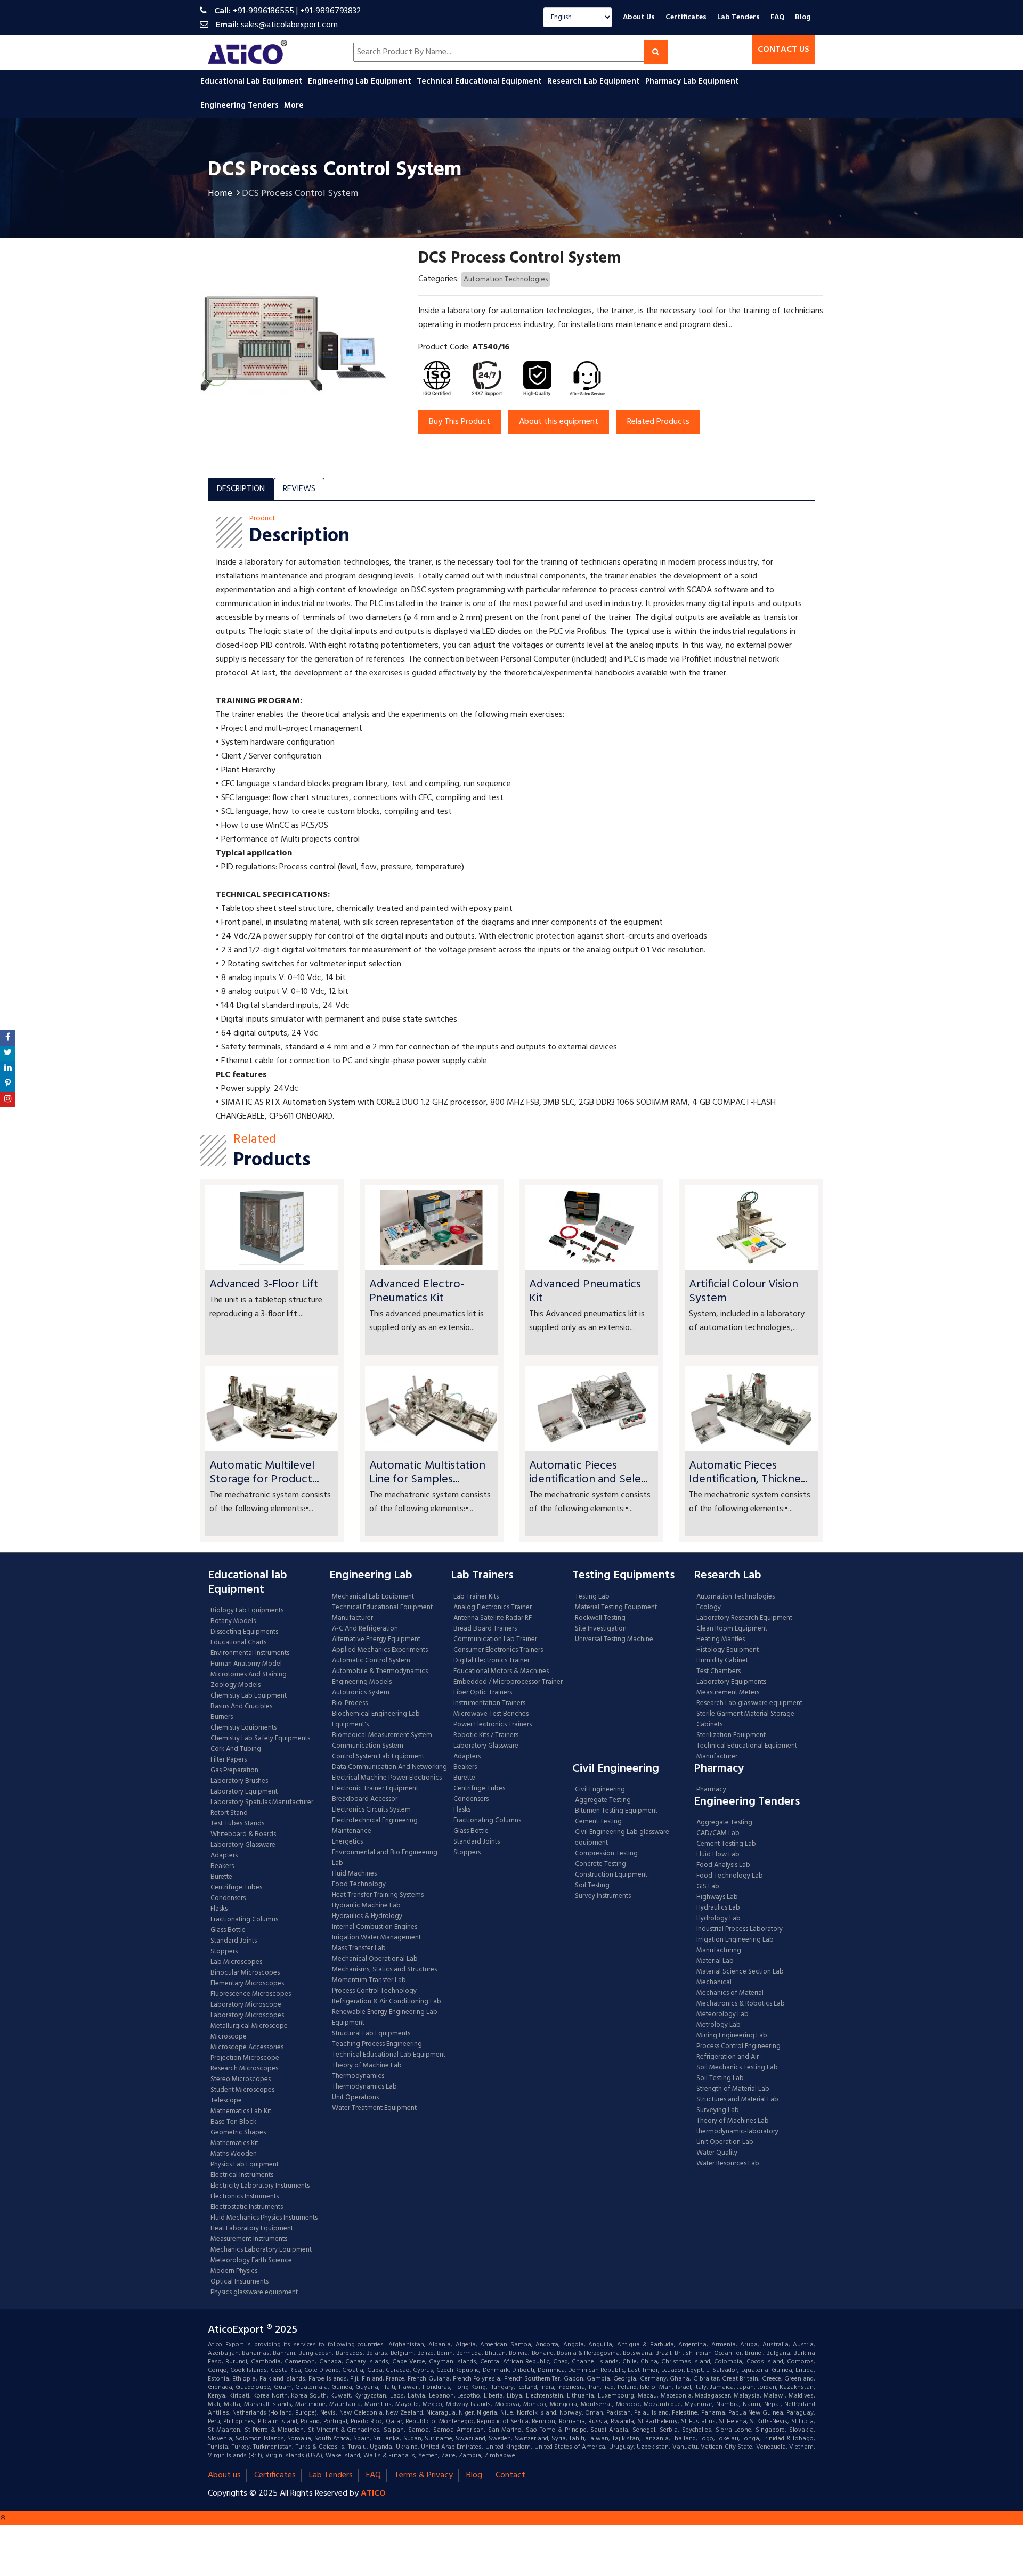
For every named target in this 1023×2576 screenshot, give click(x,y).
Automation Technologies (506, 279)
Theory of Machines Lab (733, 2121)
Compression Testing (606, 1854)
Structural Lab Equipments (371, 2034)
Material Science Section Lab (740, 1972)
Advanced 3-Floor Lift (264, 1285)
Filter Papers (229, 1760)
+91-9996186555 (263, 11)
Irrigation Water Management (376, 1938)
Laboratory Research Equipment (744, 1618)
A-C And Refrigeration (365, 1629)
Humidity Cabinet (722, 1661)
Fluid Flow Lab (718, 1855)
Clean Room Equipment (732, 1629)
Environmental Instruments (250, 1653)
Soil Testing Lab (720, 2078)
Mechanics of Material (730, 1993)
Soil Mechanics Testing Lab (737, 2068)
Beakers (222, 1866)
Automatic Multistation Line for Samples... (427, 1473)
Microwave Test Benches (491, 1714)
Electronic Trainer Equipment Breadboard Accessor (375, 1794)
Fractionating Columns (244, 1920)
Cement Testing (598, 1822)
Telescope (226, 2101)
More (294, 105)
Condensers (228, 1898)
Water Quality (717, 2153)
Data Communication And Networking (389, 1767)
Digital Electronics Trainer (492, 1661)
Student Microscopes (242, 2090)
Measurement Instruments (249, 2239)
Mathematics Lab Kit (241, 2112)
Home (220, 194)
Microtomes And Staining (249, 1675)
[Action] (8, 1038)
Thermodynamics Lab (364, 2087)
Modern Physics (234, 2271)
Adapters (224, 1856)
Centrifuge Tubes (236, 1888)
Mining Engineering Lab (732, 2036)
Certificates (686, 17)
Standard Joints (234, 1941)
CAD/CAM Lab (718, 1833)
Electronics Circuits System (371, 1810)
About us (224, 2475)
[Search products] (656, 52)
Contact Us (784, 50)
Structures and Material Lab (737, 2100)
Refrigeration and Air (728, 2057)
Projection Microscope (245, 2058)
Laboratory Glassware (243, 1845)
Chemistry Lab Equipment (249, 1696)
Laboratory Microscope (246, 2005)
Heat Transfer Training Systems (378, 1895)
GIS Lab (708, 1887)
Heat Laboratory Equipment (252, 2229)
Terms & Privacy (424, 2475)
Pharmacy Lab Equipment (693, 81)
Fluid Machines (354, 1874)
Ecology (709, 1608)
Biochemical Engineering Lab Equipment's (376, 1719)
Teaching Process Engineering (377, 2044)
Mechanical (714, 1983)
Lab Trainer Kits (476, 1597)
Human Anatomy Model (246, 1664)
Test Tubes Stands (237, 1824)
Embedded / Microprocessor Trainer (508, 1682)
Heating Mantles (721, 1640)
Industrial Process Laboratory (740, 1929)
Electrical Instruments (242, 2175)
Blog (803, 17)
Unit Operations (355, 2098)
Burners (222, 1717)
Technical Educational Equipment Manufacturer (382, 1613)
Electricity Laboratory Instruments (260, 2186)
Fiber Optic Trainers (483, 1693)
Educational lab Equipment (253, 81)
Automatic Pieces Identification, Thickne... (748, 1473)
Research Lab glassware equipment (749, 1703)
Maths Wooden (234, 2154)
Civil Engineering (600, 1790)
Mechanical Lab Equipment (373, 1597)
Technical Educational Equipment (480, 81)
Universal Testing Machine (614, 1640)
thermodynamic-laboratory (737, 2132)
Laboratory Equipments (731, 1682)
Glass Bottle (228, 1930)
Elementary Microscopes (247, 1984)
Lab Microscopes (236, 1962)
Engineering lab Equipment (361, 81)
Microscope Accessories (247, 2048)
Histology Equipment (728, 1650)
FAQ (777, 17)
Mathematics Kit (234, 2143)
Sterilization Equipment (731, 1735)
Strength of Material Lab (733, 2089)
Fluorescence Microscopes (251, 1994)
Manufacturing (719, 1951)
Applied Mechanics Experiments (380, 1650)
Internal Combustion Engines (375, 1927)
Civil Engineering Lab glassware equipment (622, 1838)
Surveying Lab (718, 2110)
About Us (639, 17)
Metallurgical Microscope (249, 2026)
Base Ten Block (233, 2122)
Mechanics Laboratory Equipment (261, 2250)
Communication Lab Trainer (495, 1640)
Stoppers (224, 1952)
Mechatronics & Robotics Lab (741, 2004)
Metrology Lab (718, 2025)
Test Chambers (718, 1672)
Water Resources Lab (728, 2164)
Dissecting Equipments (244, 1632)
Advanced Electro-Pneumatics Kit (417, 1291)
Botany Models (233, 1621)
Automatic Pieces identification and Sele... (588, 1473)
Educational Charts (238, 1643)
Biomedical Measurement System (382, 1735)
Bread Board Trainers (485, 1629)
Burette (221, 1877)
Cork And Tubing (236, 1749)
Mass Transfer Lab (359, 1949)
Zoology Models (236, 1685)
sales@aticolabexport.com (289, 25)
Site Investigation (601, 1629)
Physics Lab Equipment (245, 2165)
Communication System (368, 1746)
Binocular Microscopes (245, 1973)
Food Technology (359, 1885)
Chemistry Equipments (243, 1728)
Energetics (347, 1842)
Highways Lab (717, 1897)
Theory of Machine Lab (367, 2066)
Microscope (229, 2037)
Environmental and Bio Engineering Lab (385, 1858)
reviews (299, 489)
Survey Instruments (603, 1896)
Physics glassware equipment (254, 2293)
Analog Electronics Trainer (493, 1608)
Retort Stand (229, 1813)
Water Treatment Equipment (374, 2108)
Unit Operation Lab (725, 2142)
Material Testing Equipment (616, 1608)
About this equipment (559, 422)
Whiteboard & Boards (243, 1835)
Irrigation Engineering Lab (735, 1940)
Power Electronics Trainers (493, 1725)
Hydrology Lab (718, 1919)
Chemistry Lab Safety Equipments (260, 1739)
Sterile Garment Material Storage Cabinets (745, 1719)
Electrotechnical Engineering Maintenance (375, 1826)
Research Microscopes (244, 2069)
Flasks (219, 1909)
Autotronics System (361, 1693)
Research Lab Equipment (595, 81)
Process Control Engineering (738, 2047)
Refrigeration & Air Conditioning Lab (387, 2002)
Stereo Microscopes (241, 2080)
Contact (510, 2475)
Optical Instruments (239, 2282)
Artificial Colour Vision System (744, 1291)
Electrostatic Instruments (247, 2207)
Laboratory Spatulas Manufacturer (262, 1803)
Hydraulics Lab (718, 1908)
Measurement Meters (728, 1693)
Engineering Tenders (241, 105)
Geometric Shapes (238, 2133)
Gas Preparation (234, 1771)
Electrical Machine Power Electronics (387, 1778)
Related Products (658, 422)
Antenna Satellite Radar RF (493, 1618)
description (241, 489)
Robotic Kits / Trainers (486, 1735)
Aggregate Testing (603, 1800)
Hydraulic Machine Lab (366, 1906)
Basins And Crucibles (241, 1707)
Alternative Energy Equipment (376, 1640)
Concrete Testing (600, 1864)
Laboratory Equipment (244, 1792)
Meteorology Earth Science (251, 2261)
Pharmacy (711, 1790)
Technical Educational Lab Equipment (389, 2055)
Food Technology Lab (730, 1876)
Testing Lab (592, 1597)
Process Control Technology (374, 1991)
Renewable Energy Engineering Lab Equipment (385, 2018)
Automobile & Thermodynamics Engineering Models (380, 1677)
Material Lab (715, 1961)
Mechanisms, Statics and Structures (384, 1970)
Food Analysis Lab (723, 1865)
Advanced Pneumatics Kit (585, 1291)
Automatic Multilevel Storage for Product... (264, 1473)
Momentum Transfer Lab (369, 1980)
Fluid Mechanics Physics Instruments (264, 2218)
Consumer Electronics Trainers (498, 1650)
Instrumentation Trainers (489, 1703)
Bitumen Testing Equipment (616, 1811)
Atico (373, 2493)
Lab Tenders (738, 17)
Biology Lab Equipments (247, 1611)
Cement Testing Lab (726, 1844)
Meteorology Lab (722, 2015)
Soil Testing (592, 1886)
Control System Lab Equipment (378, 1757)
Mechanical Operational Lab (375, 1959)
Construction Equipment (611, 1875)
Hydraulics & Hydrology (367, 1917)
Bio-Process (350, 1703)
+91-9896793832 (331, 11)
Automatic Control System (371, 1661)
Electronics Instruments (245, 2197)
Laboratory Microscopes (248, 2016)
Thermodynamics (358, 2076)
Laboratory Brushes (239, 1781)
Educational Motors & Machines (501, 1672)
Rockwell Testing (600, 1618)
